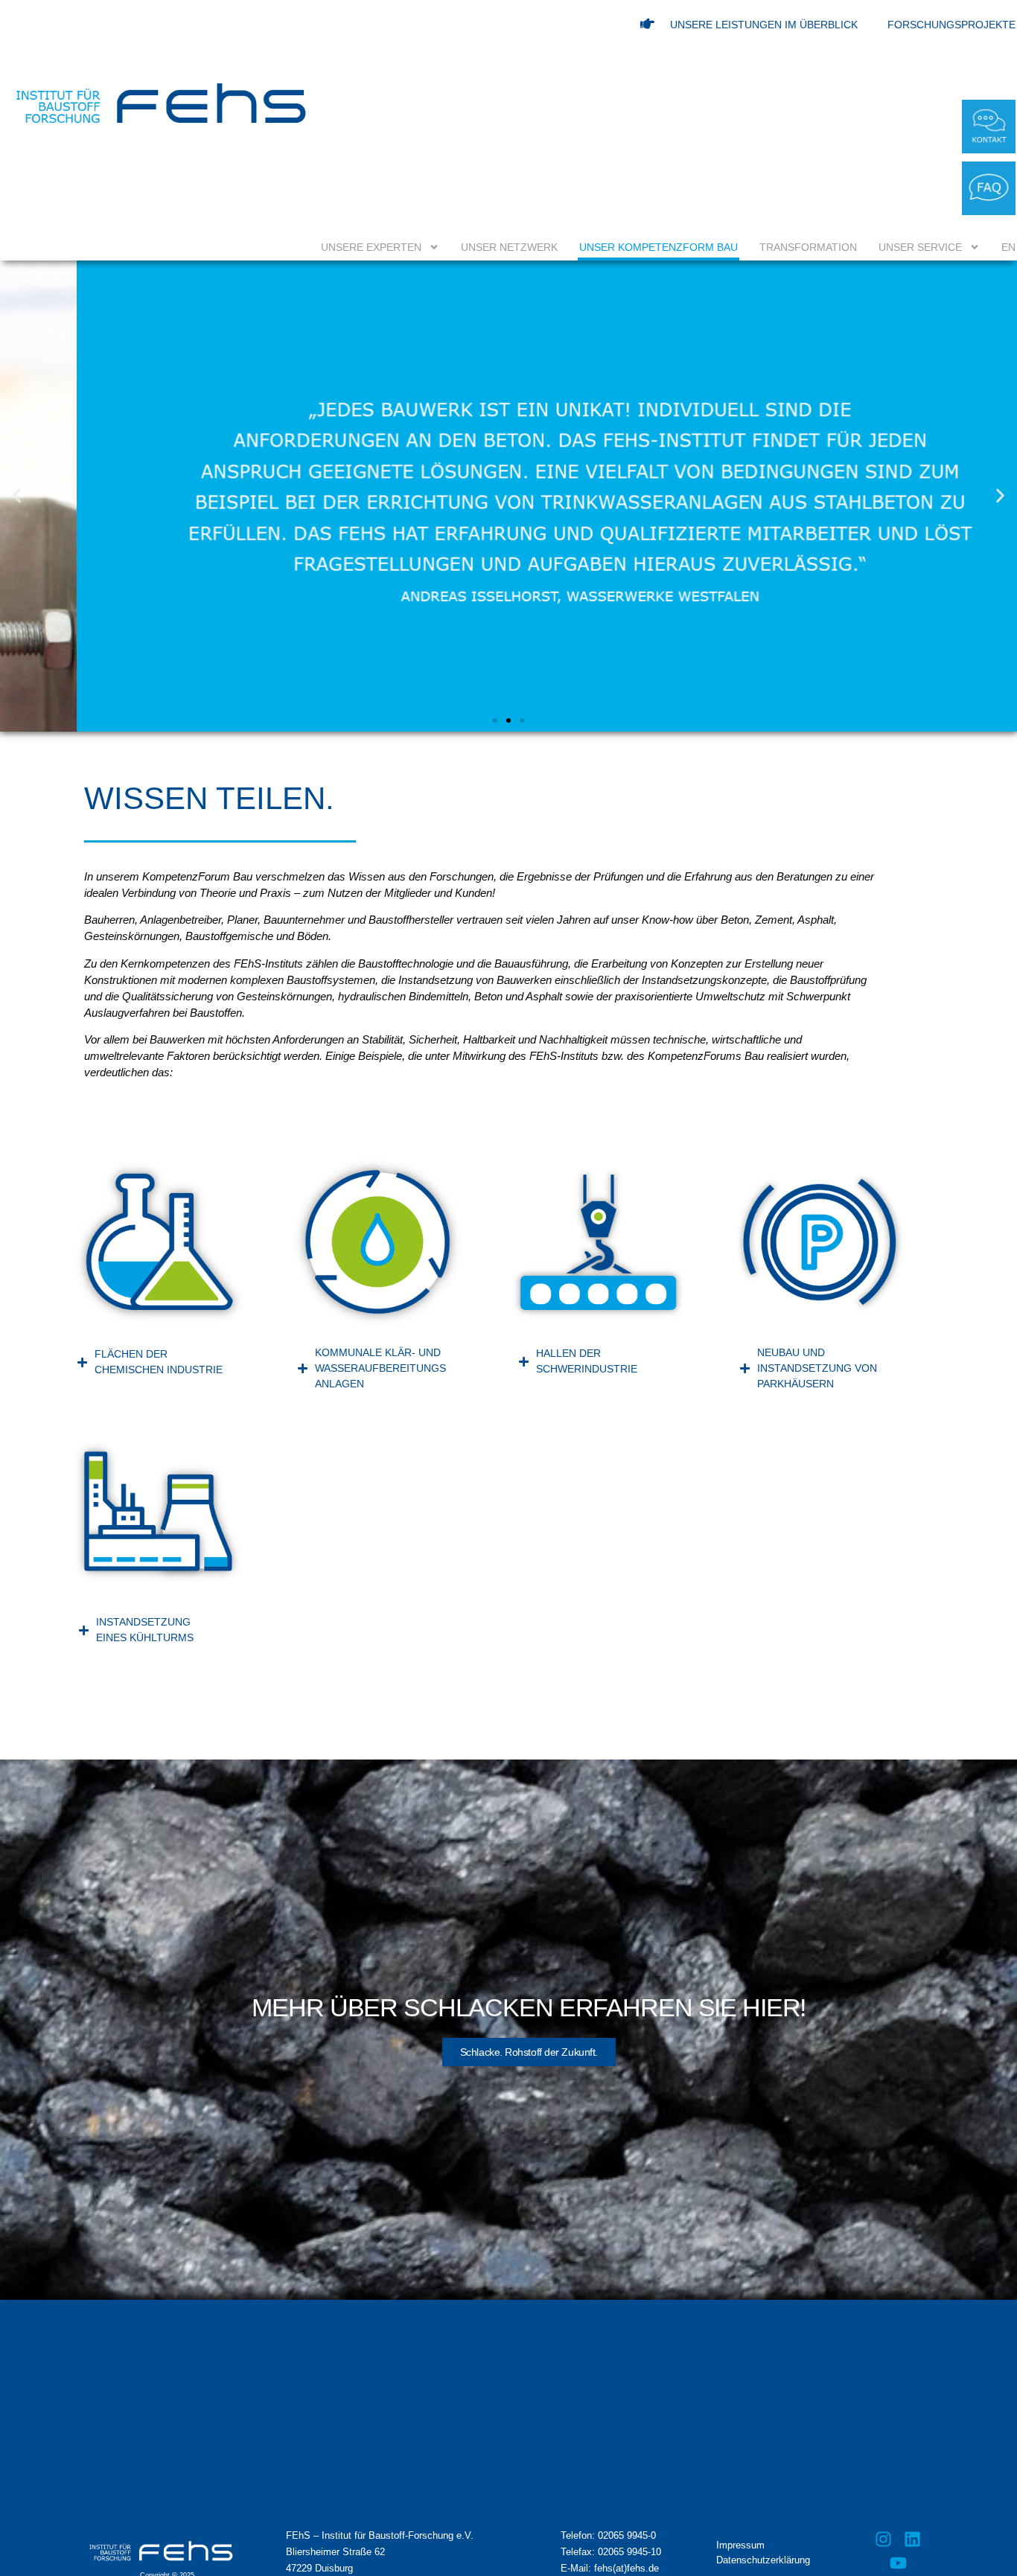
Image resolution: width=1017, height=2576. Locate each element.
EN (1008, 247)
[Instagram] (884, 2539)
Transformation (808, 247)
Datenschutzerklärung (763, 2560)
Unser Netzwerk (509, 247)
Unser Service (920, 247)
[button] (17, 496)
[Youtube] (898, 2563)
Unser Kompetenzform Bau (659, 247)
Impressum (740, 2545)
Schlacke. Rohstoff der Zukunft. (529, 2052)
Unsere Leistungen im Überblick (764, 25)
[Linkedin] (912, 2539)
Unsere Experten (371, 247)
